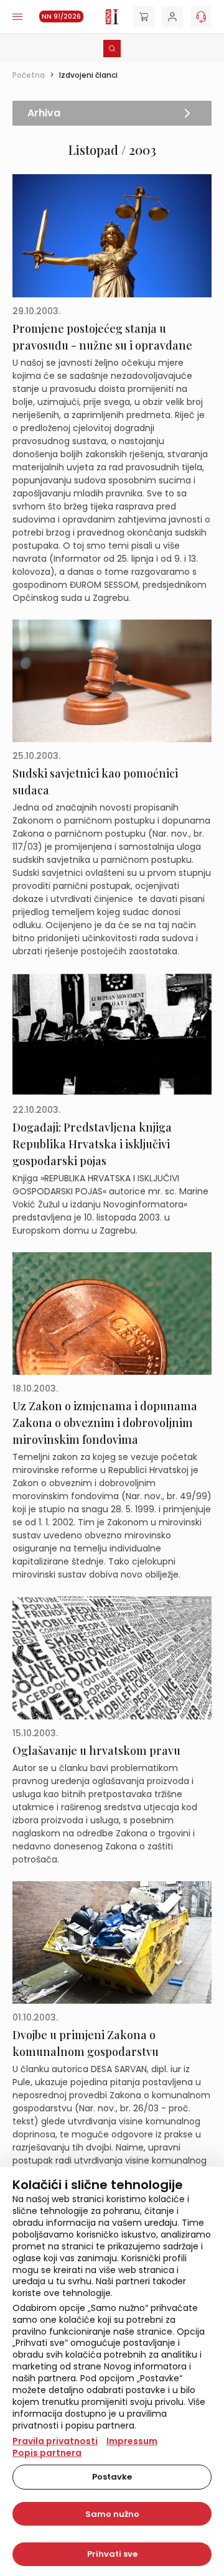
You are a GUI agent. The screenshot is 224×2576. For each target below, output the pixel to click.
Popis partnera (47, 2453)
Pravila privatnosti (55, 2441)
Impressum (132, 2441)
